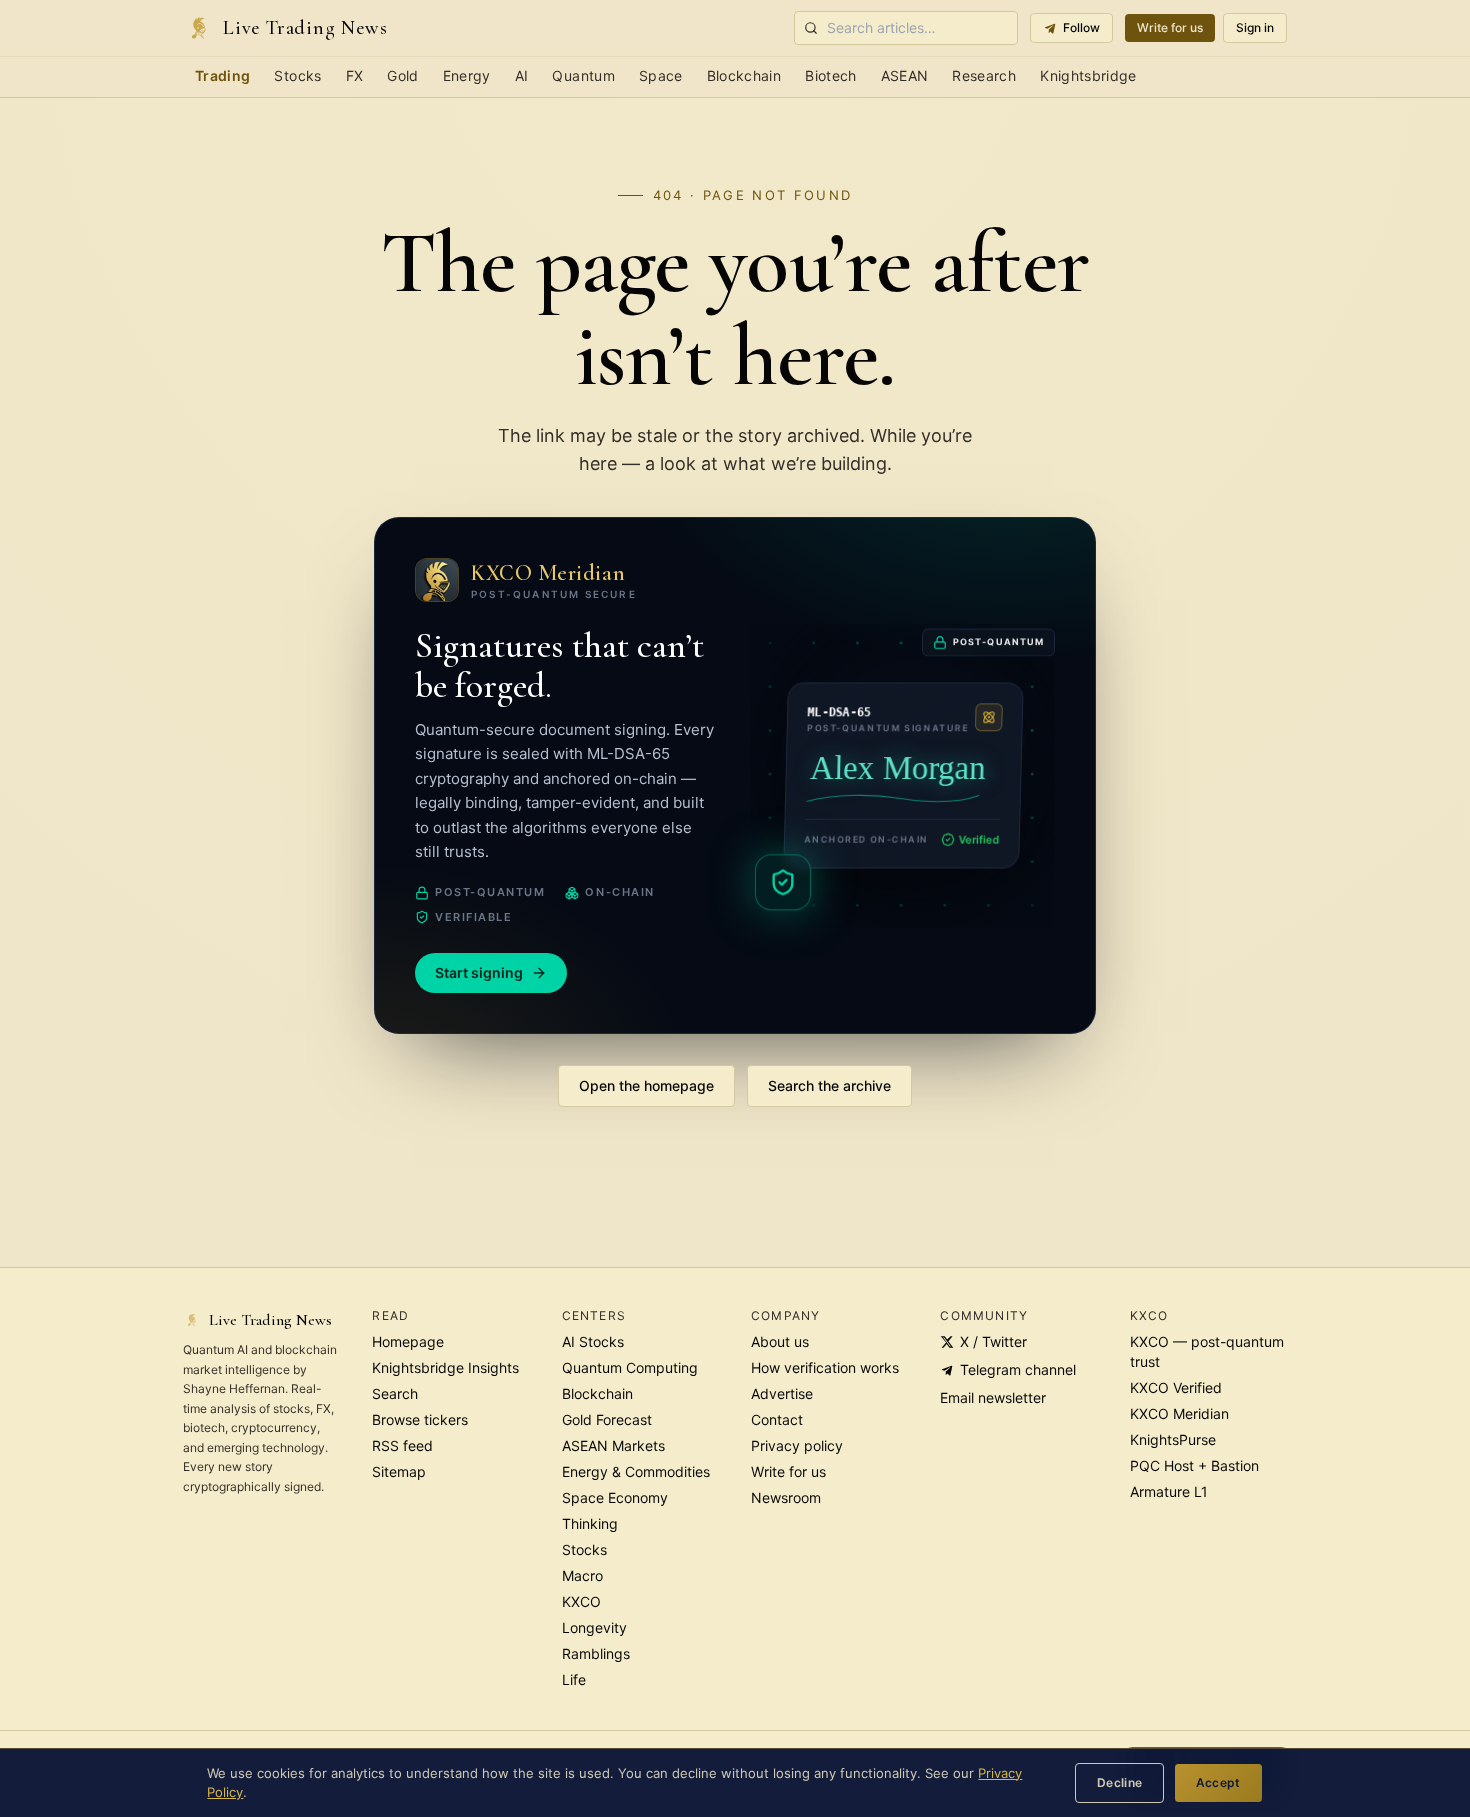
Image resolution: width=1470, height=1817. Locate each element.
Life (574, 1679)
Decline (1120, 1782)
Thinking (590, 1523)
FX (355, 75)
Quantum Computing (630, 1367)
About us (780, 1341)
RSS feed (402, 1445)
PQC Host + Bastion (1194, 1465)
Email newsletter (993, 1397)
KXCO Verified (1176, 1387)
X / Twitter (993, 1341)
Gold (402, 75)
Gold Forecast (607, 1419)
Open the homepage (646, 1085)
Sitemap (399, 1471)
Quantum (583, 75)
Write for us (1170, 27)
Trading (222, 75)
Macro (582, 1575)
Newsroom (786, 1497)
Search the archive (829, 1085)
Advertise (782, 1393)
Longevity (594, 1627)
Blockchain (744, 75)
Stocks (297, 75)
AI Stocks (593, 1341)
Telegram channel (1018, 1369)
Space (661, 75)
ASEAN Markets (613, 1445)
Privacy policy (797, 1445)
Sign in (1255, 27)
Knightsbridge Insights (445, 1367)
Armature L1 (1169, 1491)
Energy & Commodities (636, 1471)
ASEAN (905, 75)
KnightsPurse (1173, 1439)
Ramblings (596, 1653)
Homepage (408, 1341)
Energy (467, 75)
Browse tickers (420, 1419)
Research (984, 75)
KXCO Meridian (1179, 1413)
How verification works (825, 1367)
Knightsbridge (1088, 75)
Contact (777, 1419)
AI (522, 75)
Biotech (830, 75)
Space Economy (615, 1497)
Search (395, 1393)
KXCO (581, 1601)
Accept (1218, 1782)
